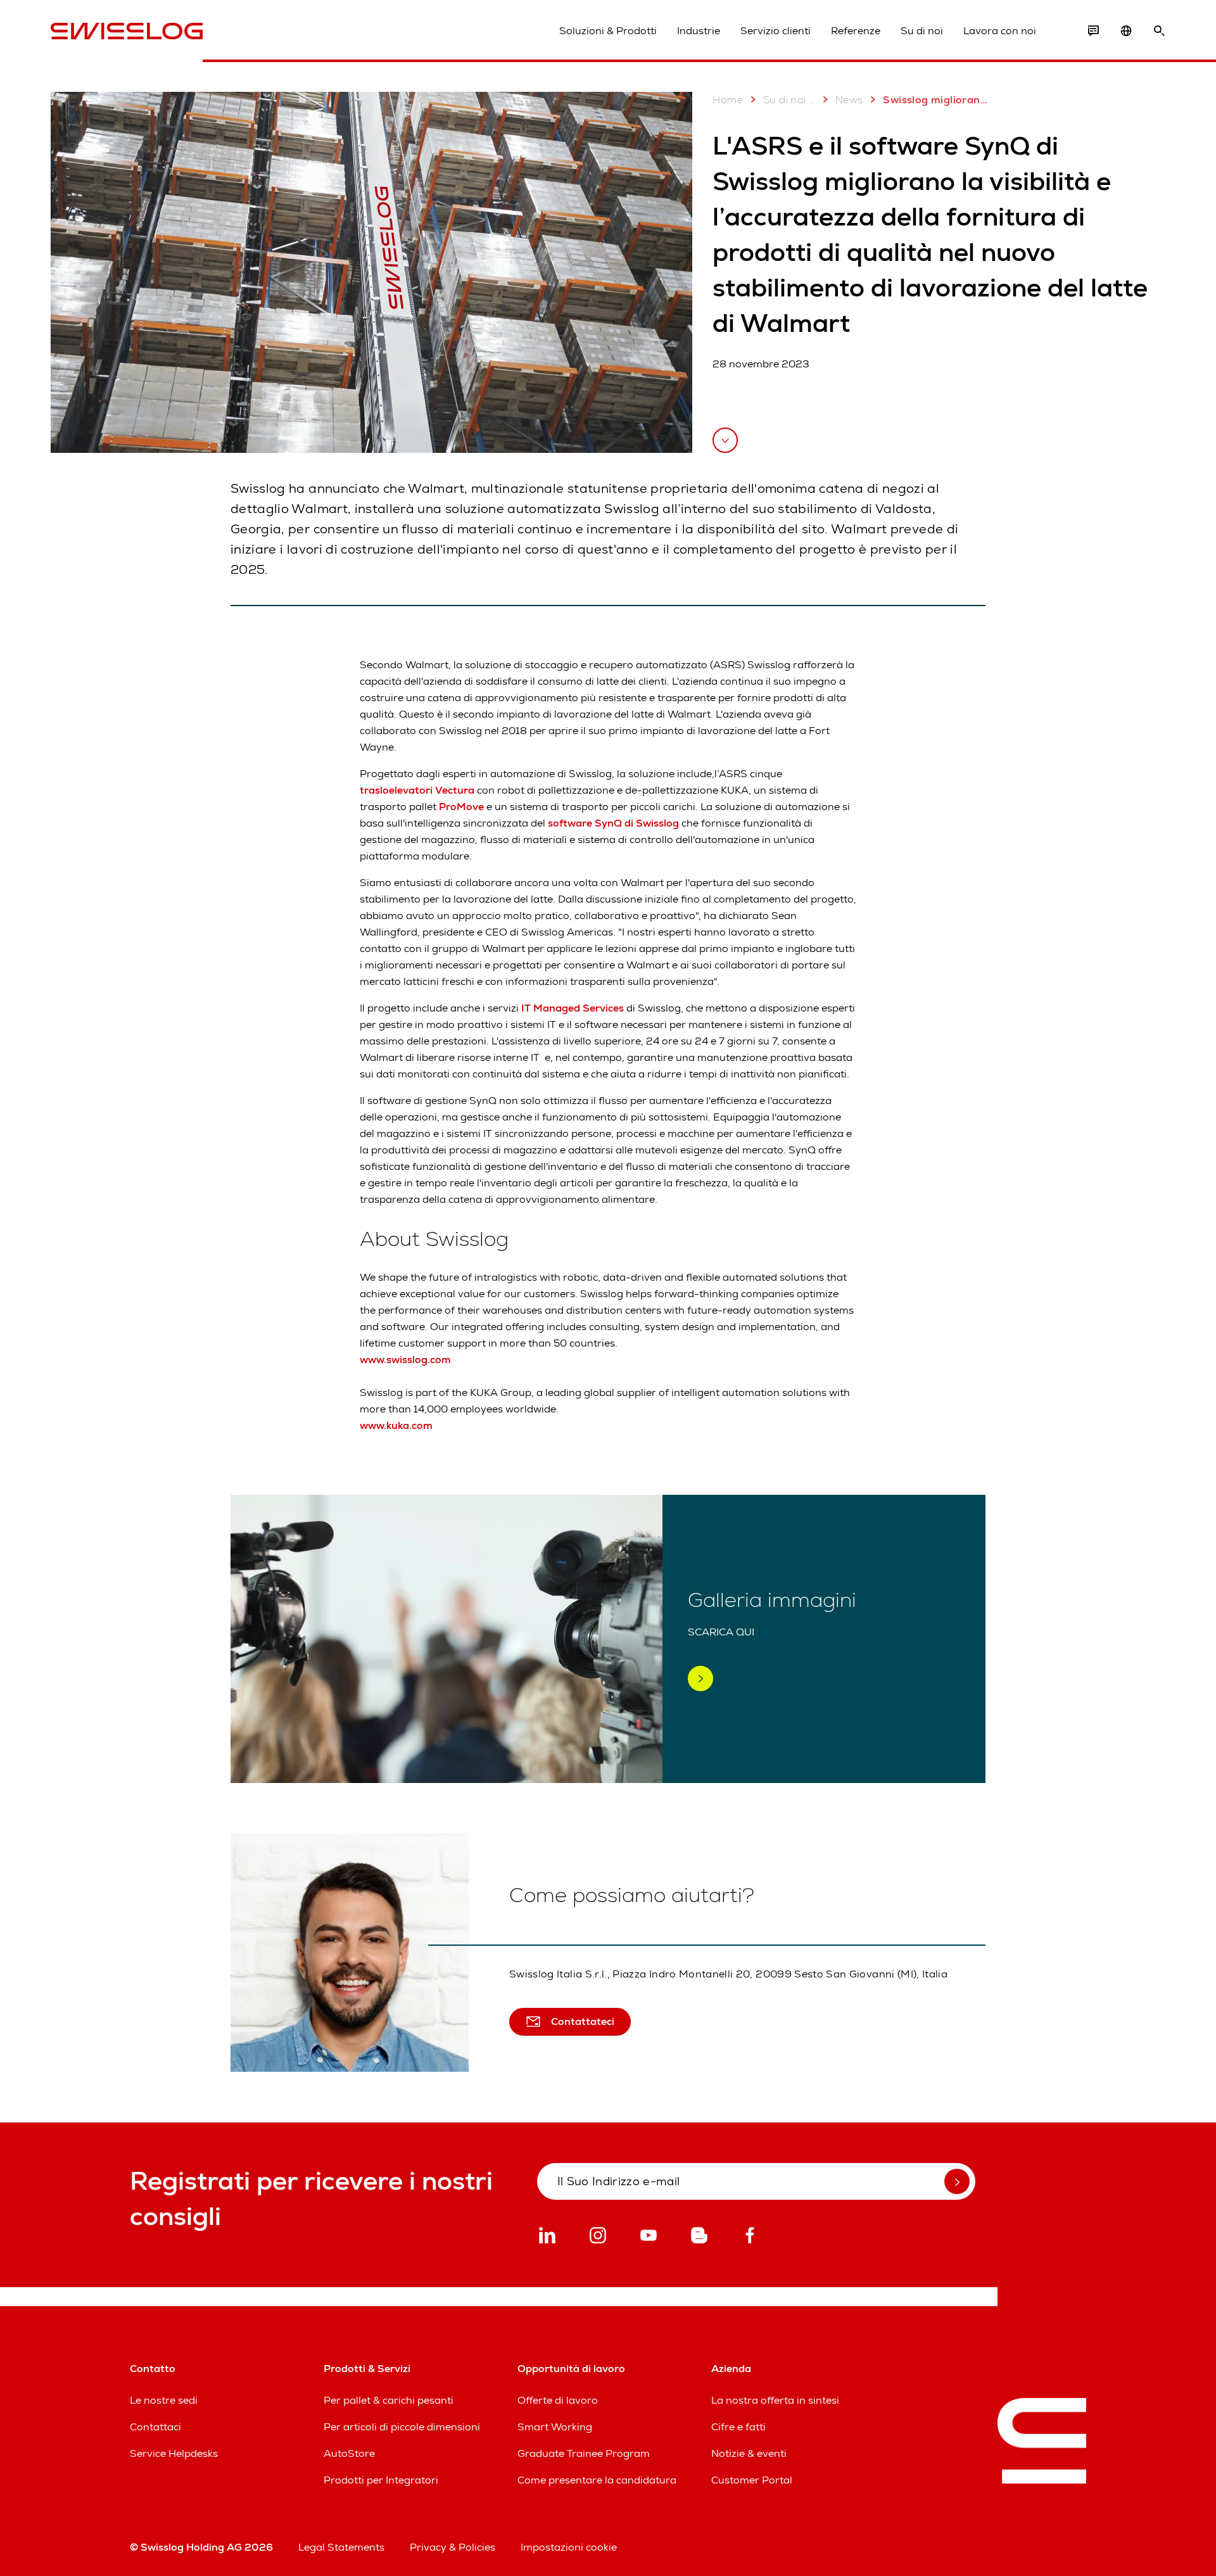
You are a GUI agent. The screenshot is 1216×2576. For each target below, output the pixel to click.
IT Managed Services (573, 1008)
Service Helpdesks (174, 2453)
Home (728, 100)
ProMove (461, 807)
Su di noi (922, 31)
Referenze (856, 31)
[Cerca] (1159, 31)
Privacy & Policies (453, 2547)
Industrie (699, 31)
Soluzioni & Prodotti (608, 31)
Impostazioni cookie (569, 2547)
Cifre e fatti (738, 2427)
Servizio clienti (776, 31)
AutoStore (349, 2453)
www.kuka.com (396, 1425)
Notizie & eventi (749, 2453)
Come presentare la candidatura (597, 2480)
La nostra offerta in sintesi (775, 2400)
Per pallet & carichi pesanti (389, 2400)
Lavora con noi (1000, 31)
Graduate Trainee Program (584, 2453)
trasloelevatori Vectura (417, 790)
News (849, 100)
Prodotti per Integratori (381, 2480)
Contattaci (155, 2427)
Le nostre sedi (164, 2400)
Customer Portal (752, 2480)
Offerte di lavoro (558, 2400)
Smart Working (555, 2427)
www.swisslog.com (405, 1360)
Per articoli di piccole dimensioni (402, 2427)
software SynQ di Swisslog (613, 823)
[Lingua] (1126, 31)
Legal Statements (341, 2547)
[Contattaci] (1093, 31)
